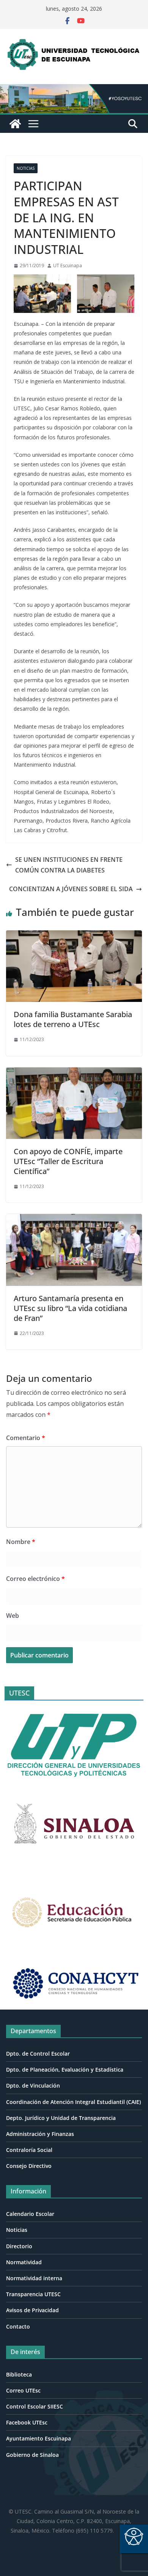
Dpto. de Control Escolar (38, 2054)
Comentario (26, 1438)
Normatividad (24, 2262)
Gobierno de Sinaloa (32, 2455)
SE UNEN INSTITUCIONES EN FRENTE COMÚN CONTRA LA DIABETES (69, 865)
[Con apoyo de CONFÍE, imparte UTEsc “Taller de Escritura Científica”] (74, 1073)
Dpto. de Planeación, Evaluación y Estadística (65, 2070)
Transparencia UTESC (33, 2294)
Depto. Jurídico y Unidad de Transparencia (61, 2118)
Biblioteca (19, 2374)
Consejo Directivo (29, 2166)
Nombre (21, 1542)
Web (13, 1616)
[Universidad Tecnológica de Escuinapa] (74, 89)
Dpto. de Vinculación (33, 2086)
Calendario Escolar (30, 2214)
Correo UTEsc (23, 2390)
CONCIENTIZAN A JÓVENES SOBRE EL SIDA (71, 889)
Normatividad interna (34, 2278)
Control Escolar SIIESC (35, 2406)
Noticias (26, 168)
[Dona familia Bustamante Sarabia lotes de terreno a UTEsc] (74, 936)
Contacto (18, 2326)
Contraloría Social (29, 2150)
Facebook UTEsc (27, 2422)
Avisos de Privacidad (32, 2310)
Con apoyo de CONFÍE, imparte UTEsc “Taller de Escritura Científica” (68, 1161)
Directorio (19, 2246)
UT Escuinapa (68, 266)
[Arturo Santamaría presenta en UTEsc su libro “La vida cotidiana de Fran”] (74, 1219)
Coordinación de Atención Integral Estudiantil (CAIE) (73, 2102)
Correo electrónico (35, 1579)
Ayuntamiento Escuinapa (39, 2438)
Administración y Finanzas (40, 2134)
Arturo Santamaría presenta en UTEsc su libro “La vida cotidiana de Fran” (70, 1308)
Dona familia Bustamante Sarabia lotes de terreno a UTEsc (73, 1019)
